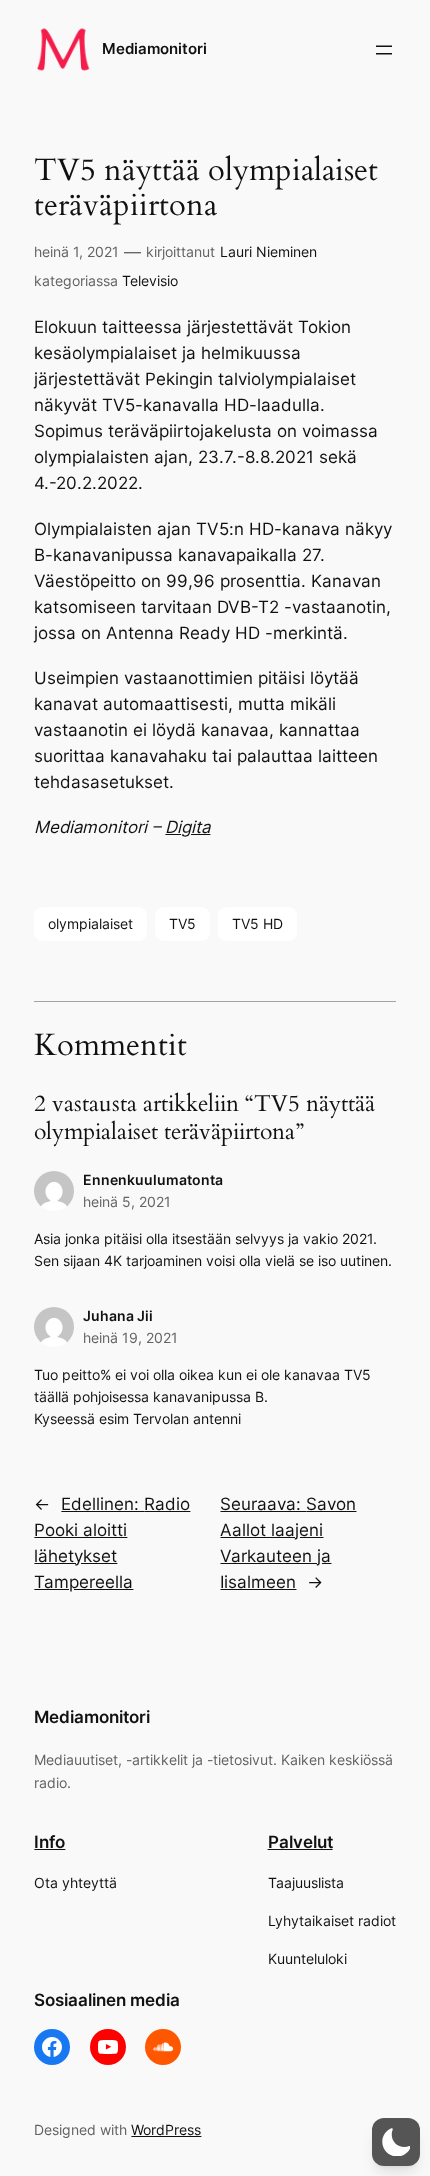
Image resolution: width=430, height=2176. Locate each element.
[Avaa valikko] (384, 50)
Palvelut (300, 1842)
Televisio (150, 280)
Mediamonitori (154, 49)
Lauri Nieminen (268, 251)
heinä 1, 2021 (76, 251)
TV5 (182, 923)
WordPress (166, 2129)
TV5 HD (257, 923)
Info (49, 1842)
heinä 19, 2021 (130, 1337)
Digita (187, 827)
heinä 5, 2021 (127, 1201)
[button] (396, 2142)
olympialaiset (90, 923)
